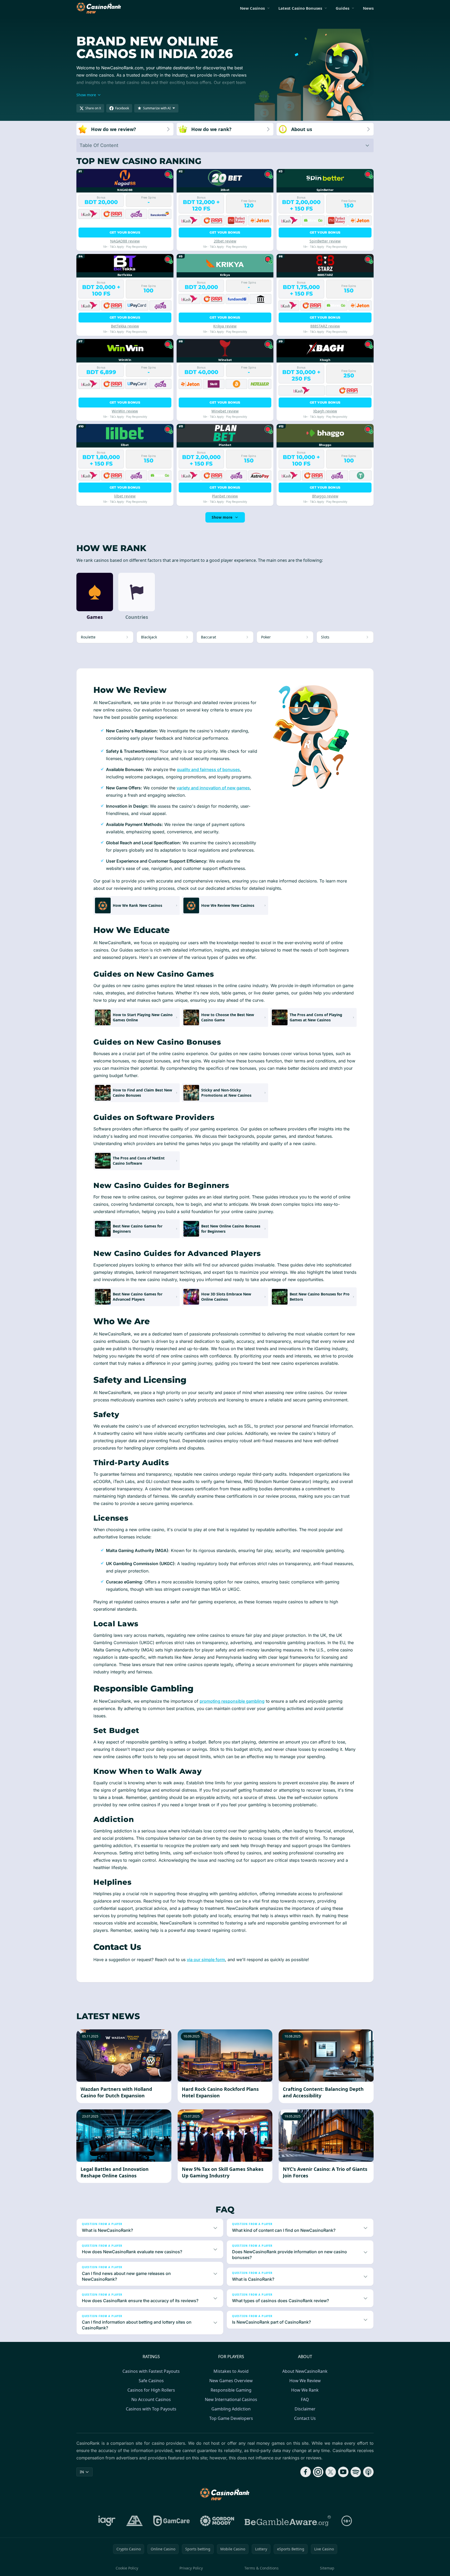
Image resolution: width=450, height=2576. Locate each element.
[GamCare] (171, 2521)
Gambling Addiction (231, 2409)
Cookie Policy (127, 2568)
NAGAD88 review (125, 241)
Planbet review (225, 496)
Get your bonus (125, 232)
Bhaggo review (325, 496)
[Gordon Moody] (217, 2521)
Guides (342, 8)
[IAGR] (107, 2521)
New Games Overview (231, 2381)
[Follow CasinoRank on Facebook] (306, 2472)
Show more (222, 517)
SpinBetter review (325, 241)
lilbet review (125, 496)
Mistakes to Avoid (231, 2371)
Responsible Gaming (231, 2390)
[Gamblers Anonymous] (134, 2521)
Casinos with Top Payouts (151, 2409)
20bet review (225, 241)
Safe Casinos (151, 2381)
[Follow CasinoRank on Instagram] (318, 2472)
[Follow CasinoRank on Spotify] (356, 2472)
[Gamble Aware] (288, 2521)
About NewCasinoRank (305, 2371)
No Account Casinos (151, 2399)
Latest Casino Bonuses (300, 8)
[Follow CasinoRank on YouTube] (343, 2472)
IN (82, 2472)
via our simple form (206, 1960)
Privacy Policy (191, 2568)
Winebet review (225, 411)
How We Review (305, 2381)
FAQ (305, 2399)
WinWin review (125, 411)
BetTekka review (125, 326)
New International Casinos (231, 2399)
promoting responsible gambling (232, 1701)
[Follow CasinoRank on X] (331, 2472)
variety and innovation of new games (213, 788)
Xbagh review (325, 411)
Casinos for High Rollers (151, 2390)
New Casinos (252, 8)
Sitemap (327, 2568)
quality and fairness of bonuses (208, 769)
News (368, 8)
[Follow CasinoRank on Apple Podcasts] (368, 2472)
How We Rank (305, 2390)
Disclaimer (305, 2409)
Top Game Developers (231, 2418)
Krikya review (225, 326)
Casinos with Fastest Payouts (151, 2371)
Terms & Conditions (261, 2568)
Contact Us (305, 2418)
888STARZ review (325, 326)
